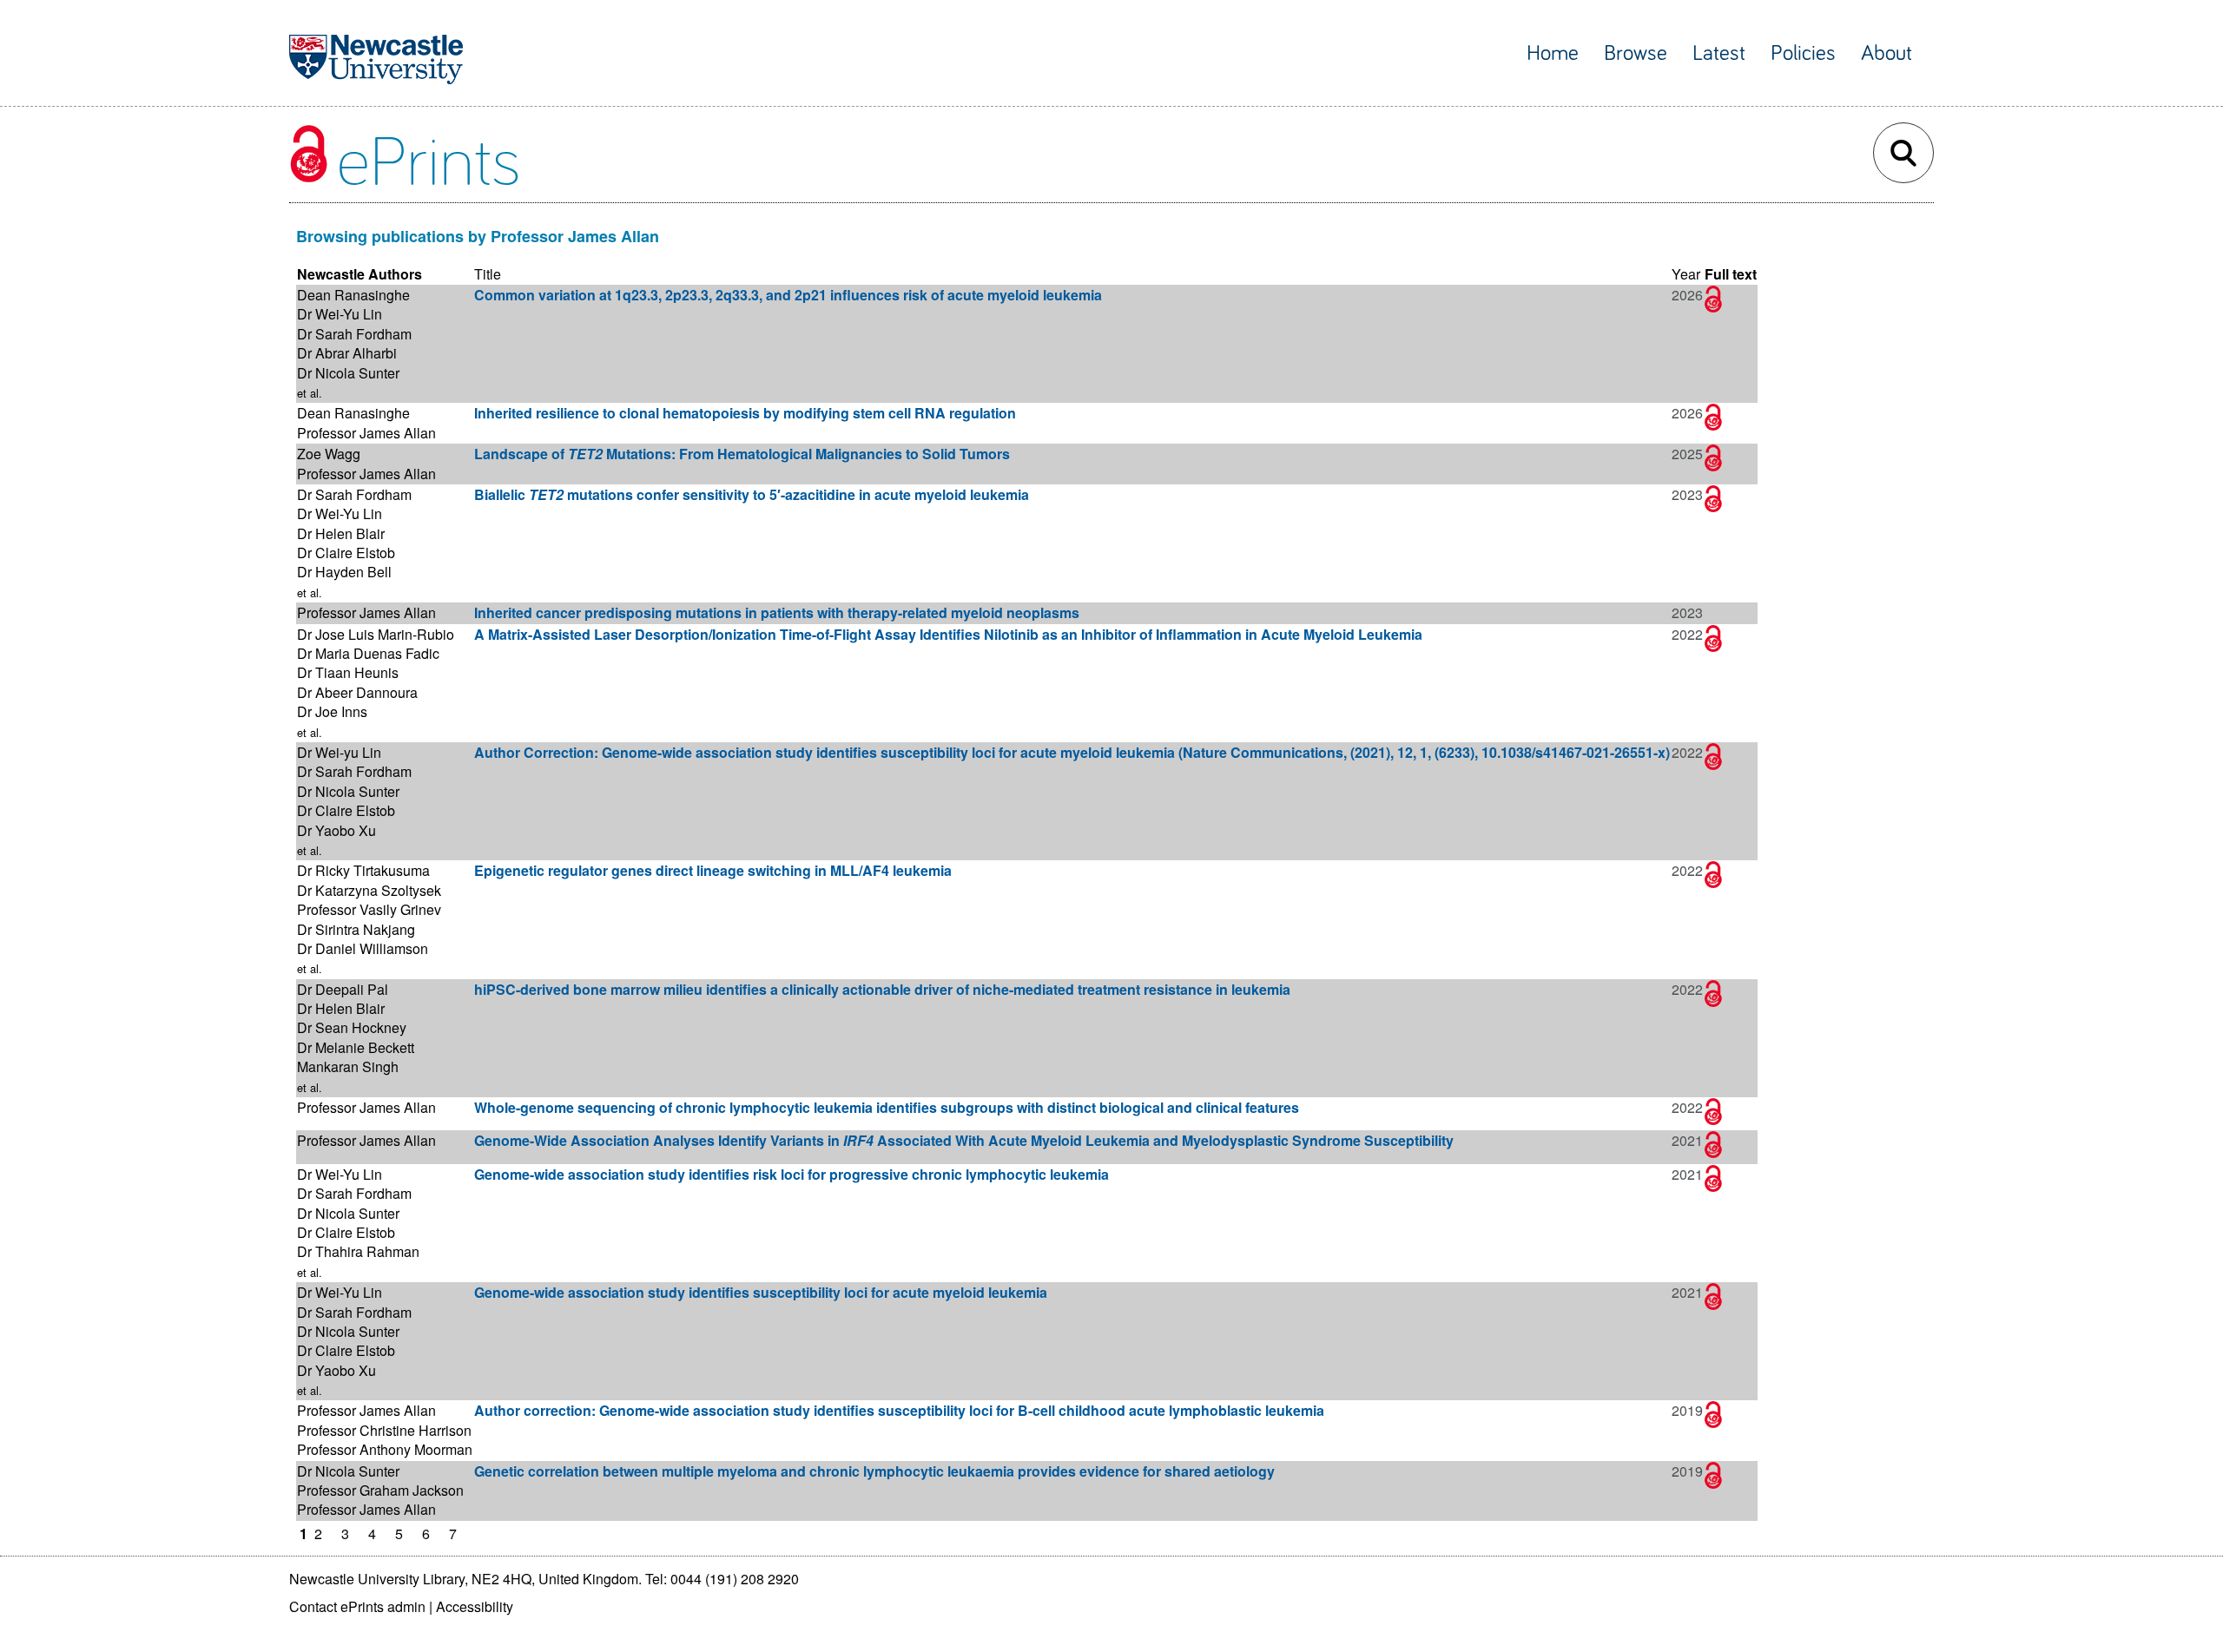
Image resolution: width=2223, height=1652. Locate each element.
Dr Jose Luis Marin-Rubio (376, 634)
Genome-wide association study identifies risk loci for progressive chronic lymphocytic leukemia (792, 1174)
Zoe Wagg (329, 454)
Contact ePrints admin (357, 1606)
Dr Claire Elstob (346, 553)
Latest (1719, 53)
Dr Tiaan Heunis (348, 672)
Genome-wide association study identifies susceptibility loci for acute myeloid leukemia (761, 1292)
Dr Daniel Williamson (363, 948)
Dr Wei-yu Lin (339, 752)
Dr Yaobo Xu (336, 830)
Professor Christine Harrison (384, 1430)
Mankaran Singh (348, 1066)
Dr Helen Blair (341, 533)
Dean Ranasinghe (353, 295)
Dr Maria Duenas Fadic (368, 653)
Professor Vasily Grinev (369, 909)
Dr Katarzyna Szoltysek (369, 890)
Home (1553, 53)
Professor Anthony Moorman (385, 1449)
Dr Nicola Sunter (348, 373)
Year (1686, 274)
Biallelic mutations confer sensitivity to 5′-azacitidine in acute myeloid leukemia (752, 494)
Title (488, 274)
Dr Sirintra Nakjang (356, 929)
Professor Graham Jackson (380, 1490)
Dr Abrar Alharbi (347, 353)
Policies (1803, 53)
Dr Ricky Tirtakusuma (363, 870)
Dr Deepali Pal (343, 989)
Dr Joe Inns (332, 711)
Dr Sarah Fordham (354, 334)
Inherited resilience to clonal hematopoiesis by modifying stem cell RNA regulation (745, 413)
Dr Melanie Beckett (356, 1047)
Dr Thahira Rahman (358, 1251)
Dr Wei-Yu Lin (340, 314)
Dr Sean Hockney (352, 1027)
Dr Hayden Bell (344, 572)
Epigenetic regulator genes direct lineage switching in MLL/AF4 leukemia (713, 870)
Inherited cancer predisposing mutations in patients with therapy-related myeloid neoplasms (777, 612)
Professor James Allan (366, 433)
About (1887, 53)
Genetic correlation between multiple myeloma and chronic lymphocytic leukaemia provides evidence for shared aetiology (874, 1471)
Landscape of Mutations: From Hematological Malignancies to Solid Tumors (742, 454)
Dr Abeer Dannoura (357, 692)
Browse (1636, 53)
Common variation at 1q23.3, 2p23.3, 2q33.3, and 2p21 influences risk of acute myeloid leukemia (788, 295)
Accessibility (475, 1606)
